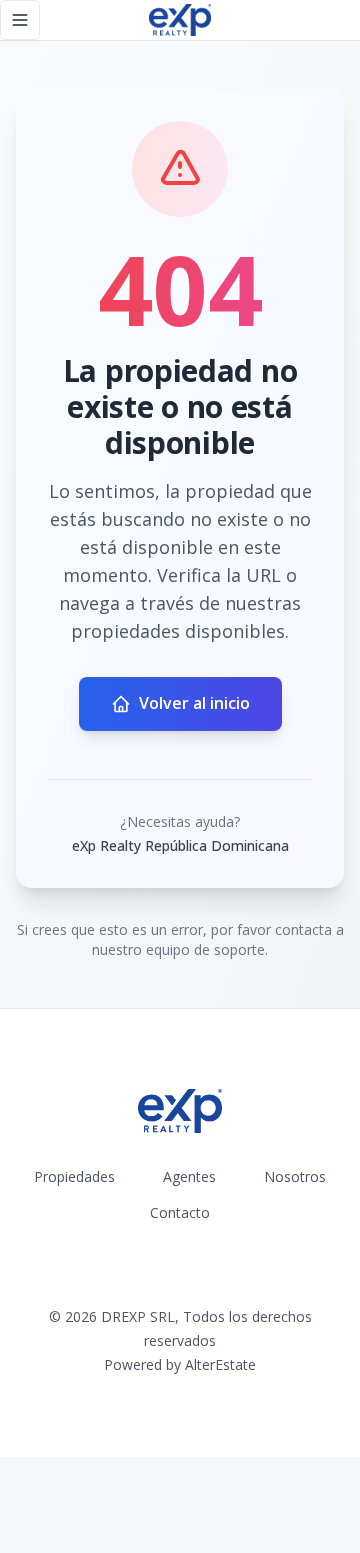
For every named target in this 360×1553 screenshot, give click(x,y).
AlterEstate (220, 1364)
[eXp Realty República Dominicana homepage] (180, 20)
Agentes (189, 1176)
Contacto (180, 1212)
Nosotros (295, 1176)
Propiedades (74, 1176)
